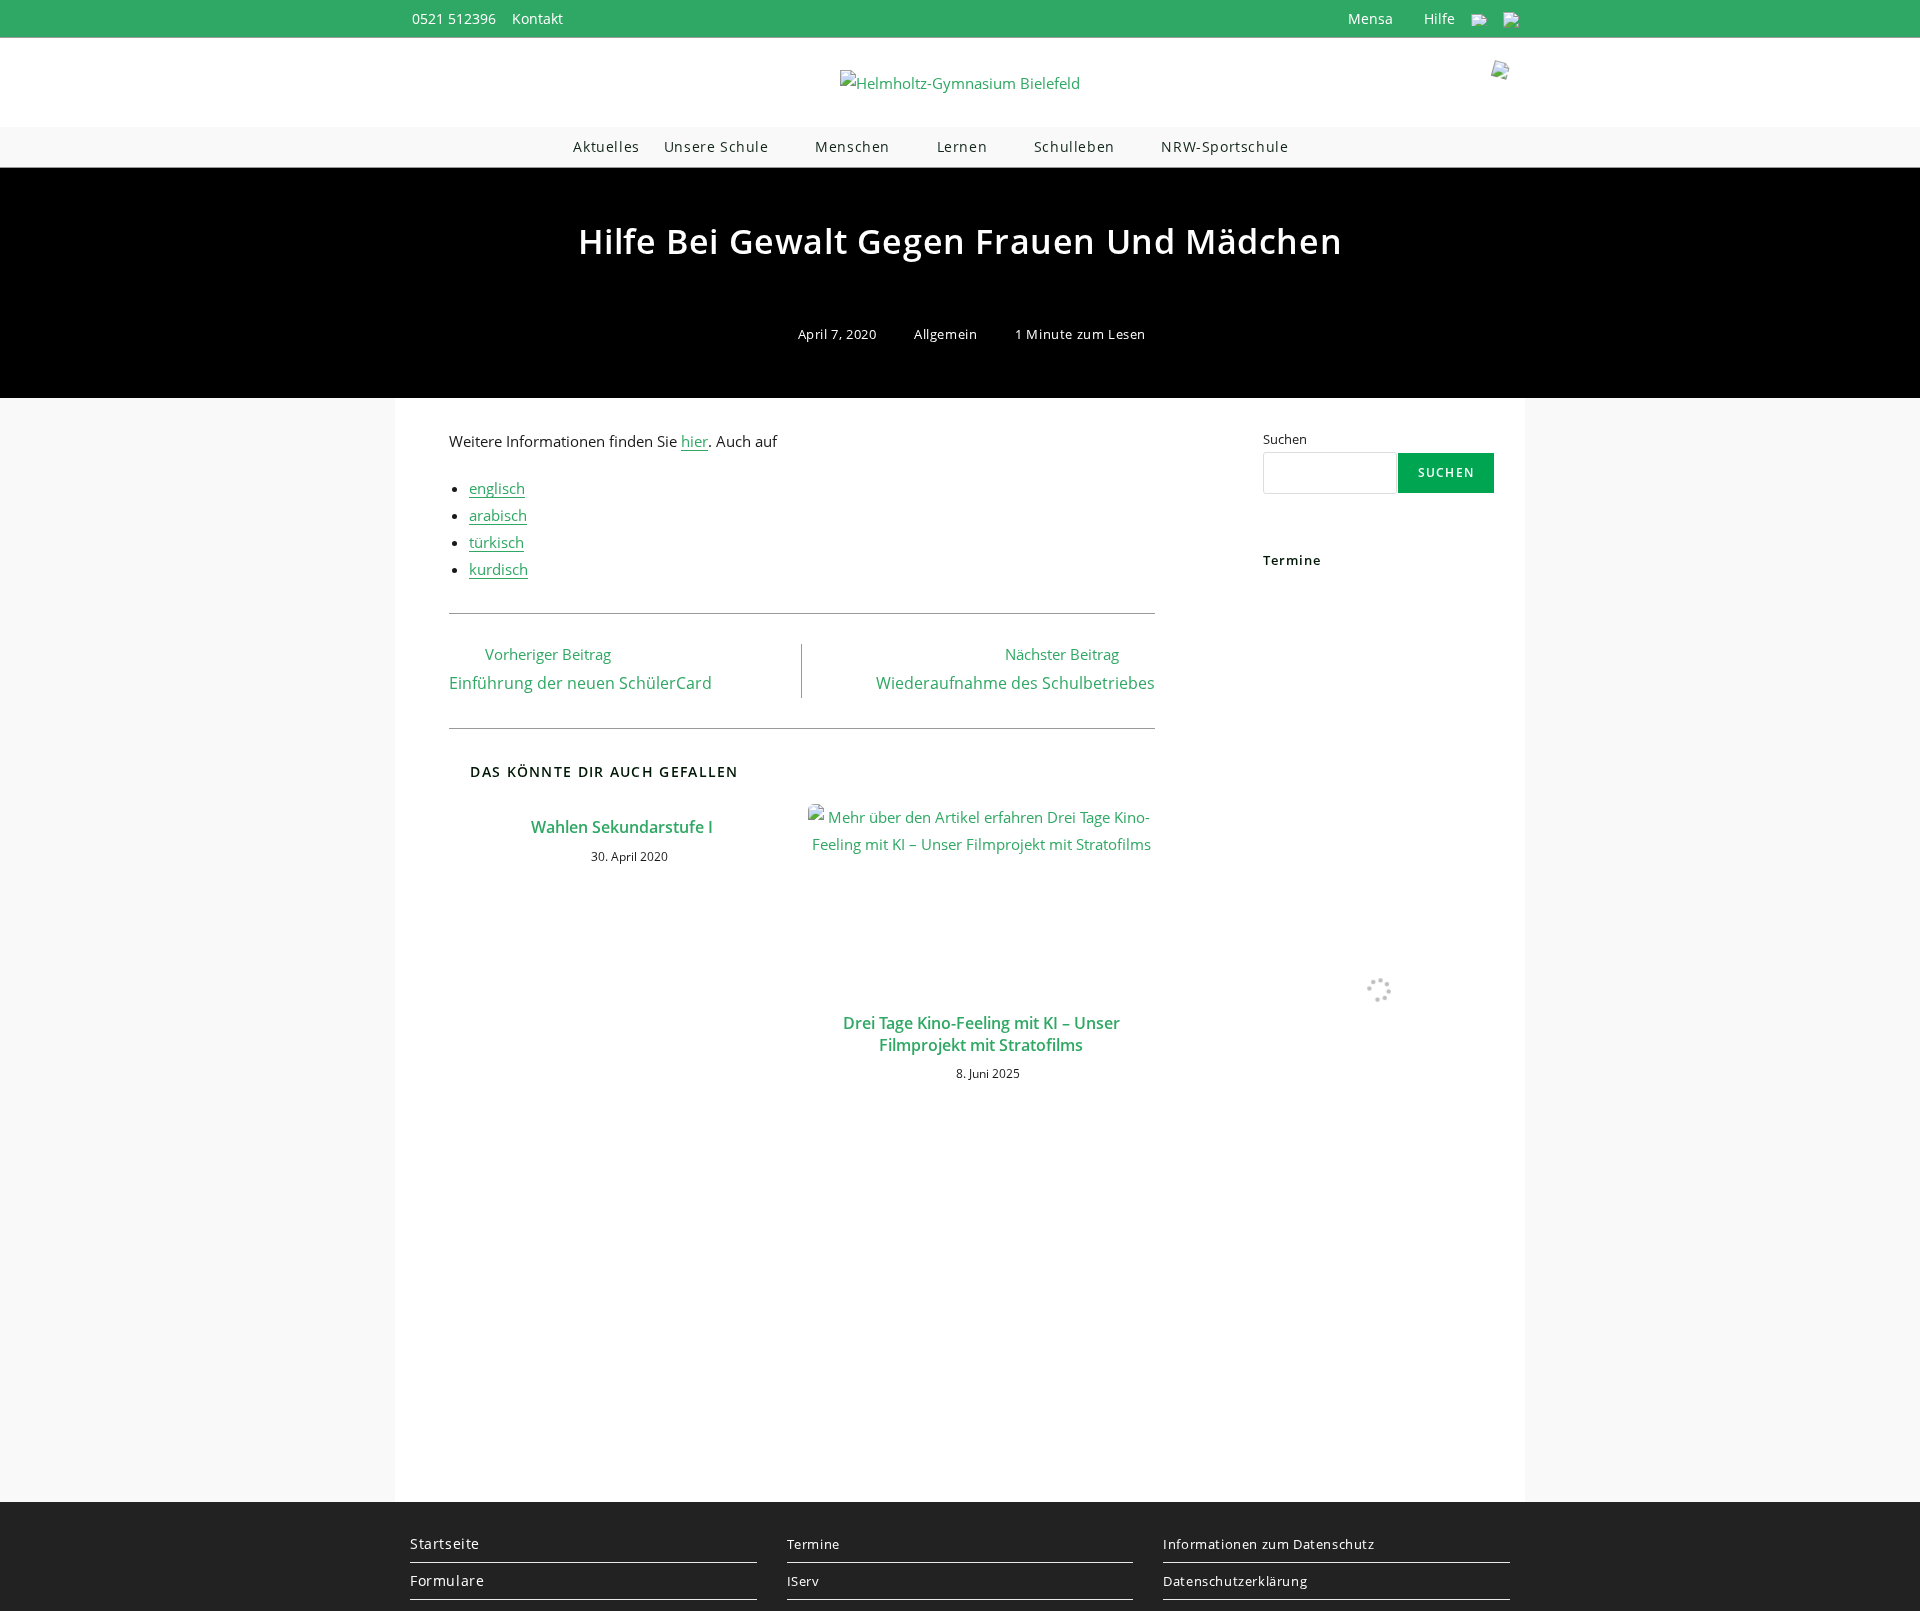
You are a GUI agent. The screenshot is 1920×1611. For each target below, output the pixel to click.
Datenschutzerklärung (1235, 1581)
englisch (497, 488)
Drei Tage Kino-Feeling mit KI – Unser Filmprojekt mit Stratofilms (981, 1034)
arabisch (498, 515)
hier (694, 441)
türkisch (496, 542)
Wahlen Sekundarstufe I (622, 827)
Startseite (445, 1543)
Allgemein (945, 334)
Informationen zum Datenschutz (1268, 1544)
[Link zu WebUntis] (1479, 18)
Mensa (1368, 18)
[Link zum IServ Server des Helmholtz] (1511, 18)
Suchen (1285, 439)
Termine (813, 1544)
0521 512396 (454, 18)
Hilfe (1437, 18)
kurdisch (498, 569)
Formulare (447, 1580)
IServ (803, 1581)
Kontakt (537, 18)
